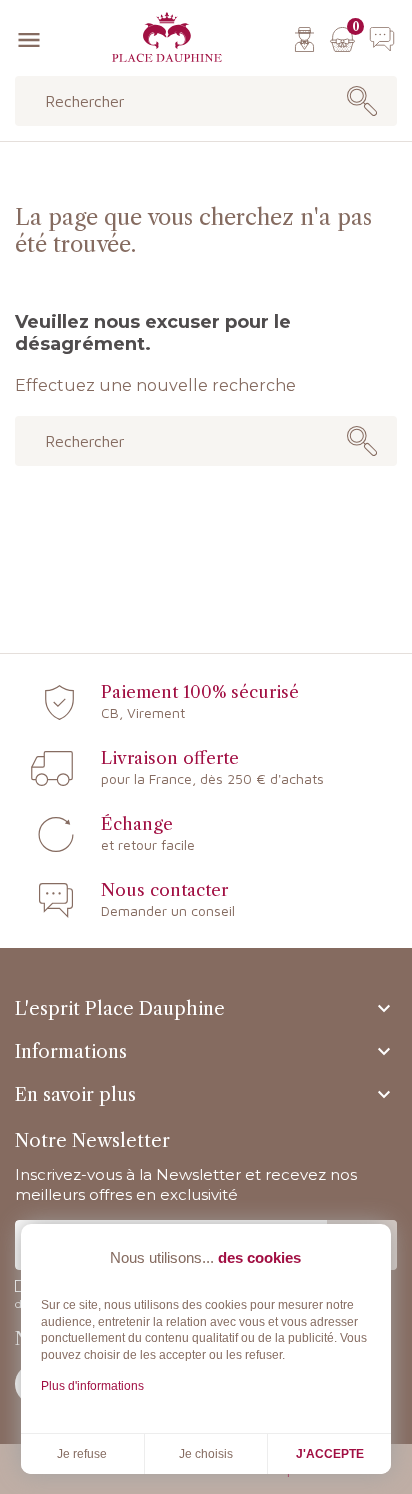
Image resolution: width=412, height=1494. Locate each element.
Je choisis (206, 1454)
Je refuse (82, 1454)
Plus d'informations (92, 1386)
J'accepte (330, 1454)
